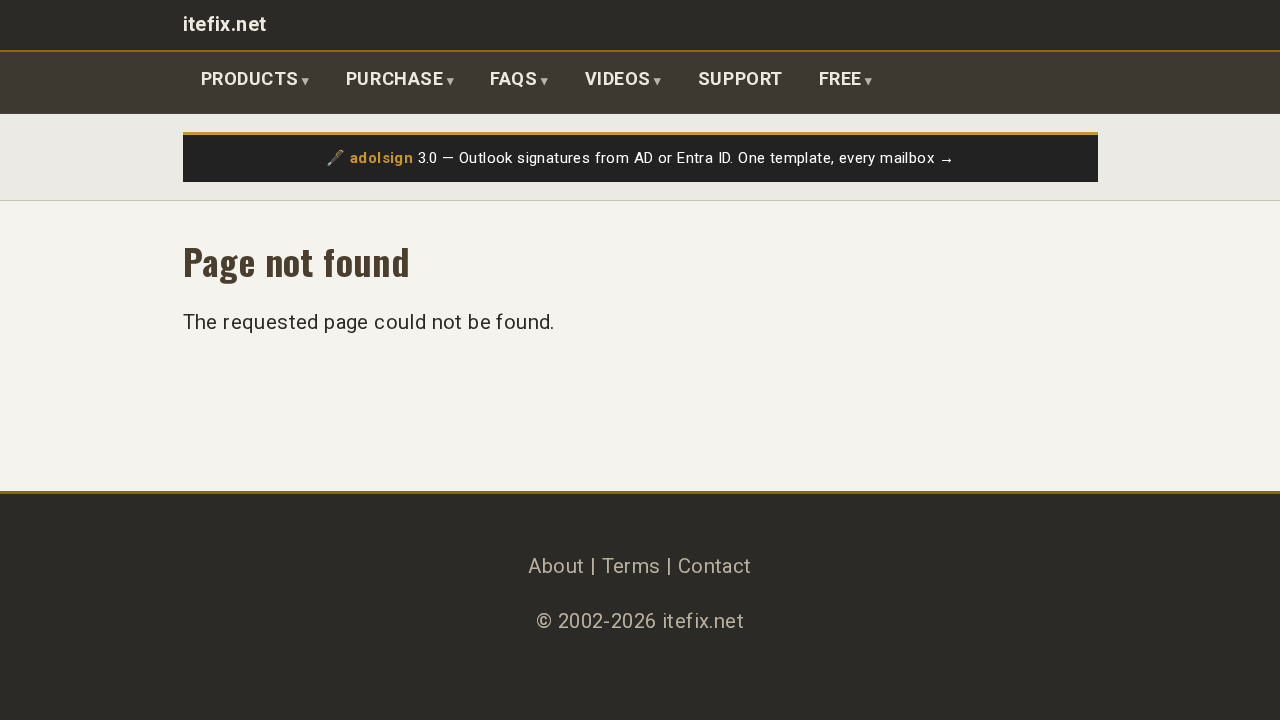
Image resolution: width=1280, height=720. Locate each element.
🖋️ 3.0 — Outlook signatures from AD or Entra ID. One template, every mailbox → (640, 158)
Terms (631, 566)
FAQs (513, 78)
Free (840, 78)
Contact (715, 566)
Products (250, 78)
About (556, 566)
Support (740, 78)
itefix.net (225, 24)
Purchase (394, 78)
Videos (618, 78)
